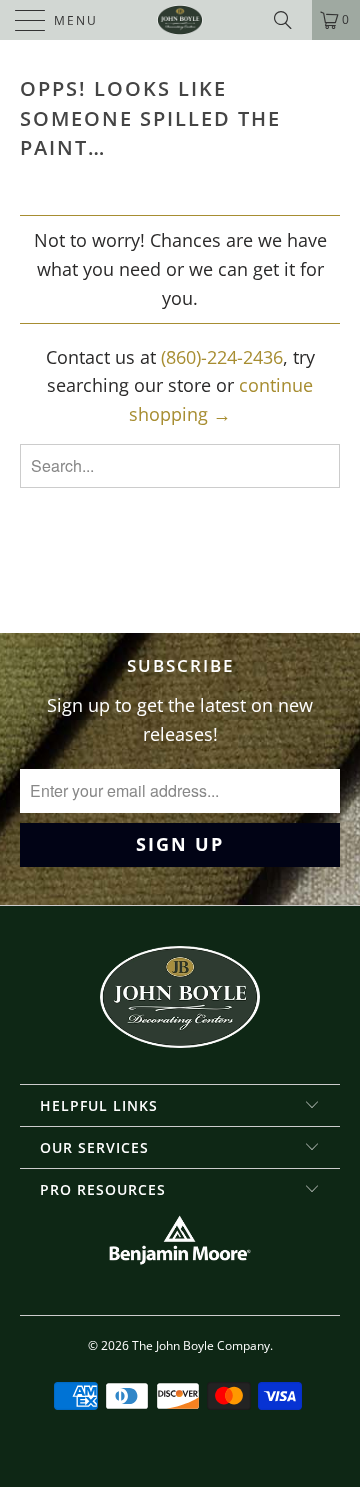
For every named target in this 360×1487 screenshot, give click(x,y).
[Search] (290, 20)
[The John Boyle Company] (180, 20)
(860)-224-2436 (222, 357)
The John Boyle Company (201, 1345)
